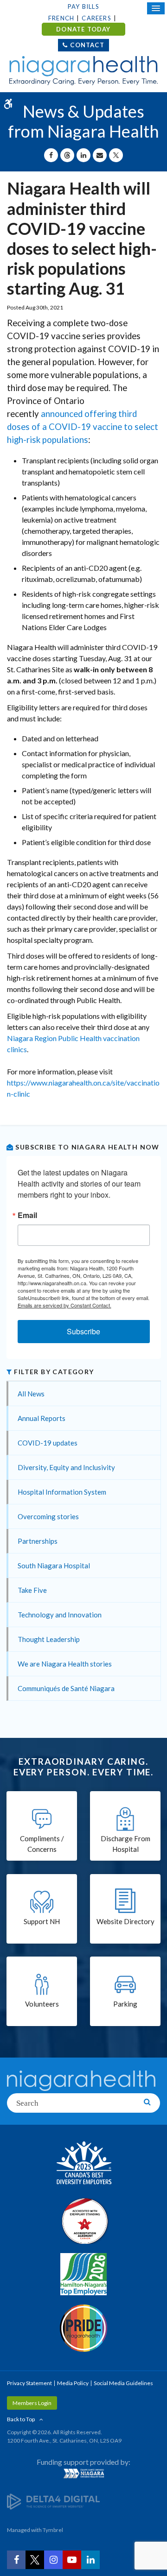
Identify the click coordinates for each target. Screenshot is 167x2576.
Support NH (42, 1921)
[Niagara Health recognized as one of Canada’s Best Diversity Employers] (83, 2164)
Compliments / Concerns (42, 1844)
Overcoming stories (48, 1516)
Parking (125, 2004)
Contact (87, 45)
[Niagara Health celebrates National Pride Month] (83, 2328)
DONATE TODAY (83, 29)
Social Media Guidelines (123, 2383)
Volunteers (42, 2004)
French (61, 18)
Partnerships (38, 1541)
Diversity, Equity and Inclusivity (66, 1467)
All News (31, 1394)
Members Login (32, 2403)
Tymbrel (53, 2530)
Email (27, 1215)
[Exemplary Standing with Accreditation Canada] (83, 2221)
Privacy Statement (29, 2383)
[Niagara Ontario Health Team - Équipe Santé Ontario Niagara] (83, 2473)
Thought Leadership (49, 1639)
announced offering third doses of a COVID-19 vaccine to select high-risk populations (83, 427)
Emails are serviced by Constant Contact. (64, 1305)
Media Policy (73, 2383)
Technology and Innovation (60, 1615)
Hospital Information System (62, 1492)
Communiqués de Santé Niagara (66, 1688)
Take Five (32, 1590)
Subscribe (83, 1331)
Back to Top (21, 2419)
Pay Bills (83, 6)
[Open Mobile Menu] (156, 8)
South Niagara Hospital (54, 1566)
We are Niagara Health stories (65, 1664)
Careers (96, 18)
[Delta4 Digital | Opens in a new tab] (53, 2501)
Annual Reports (42, 1418)
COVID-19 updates (48, 1443)
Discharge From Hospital (125, 1844)
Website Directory (125, 1921)
